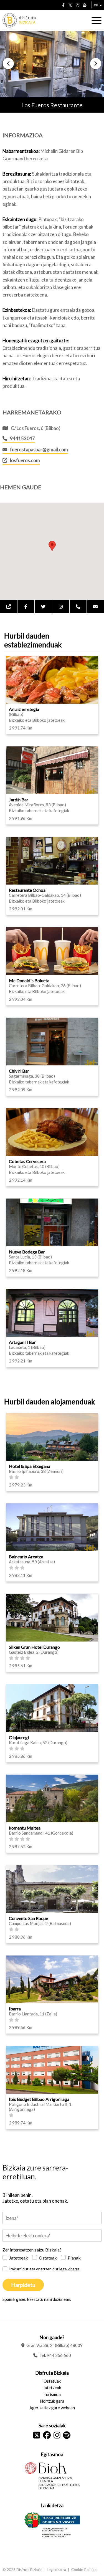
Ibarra (15, 2009)
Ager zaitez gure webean (52, 2408)
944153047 (22, 438)
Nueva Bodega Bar (27, 1252)
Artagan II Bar (22, 1342)
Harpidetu (23, 2285)
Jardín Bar (19, 800)
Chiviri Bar (19, 1071)
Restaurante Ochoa (27, 890)
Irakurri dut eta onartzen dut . (45, 2269)
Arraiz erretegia (24, 709)
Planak (74, 2258)
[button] (8, 64)
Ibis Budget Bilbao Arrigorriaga (39, 2099)
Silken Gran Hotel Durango (34, 1647)
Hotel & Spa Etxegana (30, 1466)
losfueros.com (25, 460)
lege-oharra (69, 2269)
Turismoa (52, 2394)
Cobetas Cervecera (27, 1161)
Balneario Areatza (26, 1557)
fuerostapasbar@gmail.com (39, 449)
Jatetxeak (19, 2258)
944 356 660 (59, 2355)
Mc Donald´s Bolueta (29, 980)
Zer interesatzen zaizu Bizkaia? (32, 2250)
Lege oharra (56, 2570)
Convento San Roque (28, 1918)
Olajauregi (19, 1737)
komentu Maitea (25, 1828)
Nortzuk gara (52, 2401)
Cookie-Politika (84, 2570)
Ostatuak (48, 2258)
